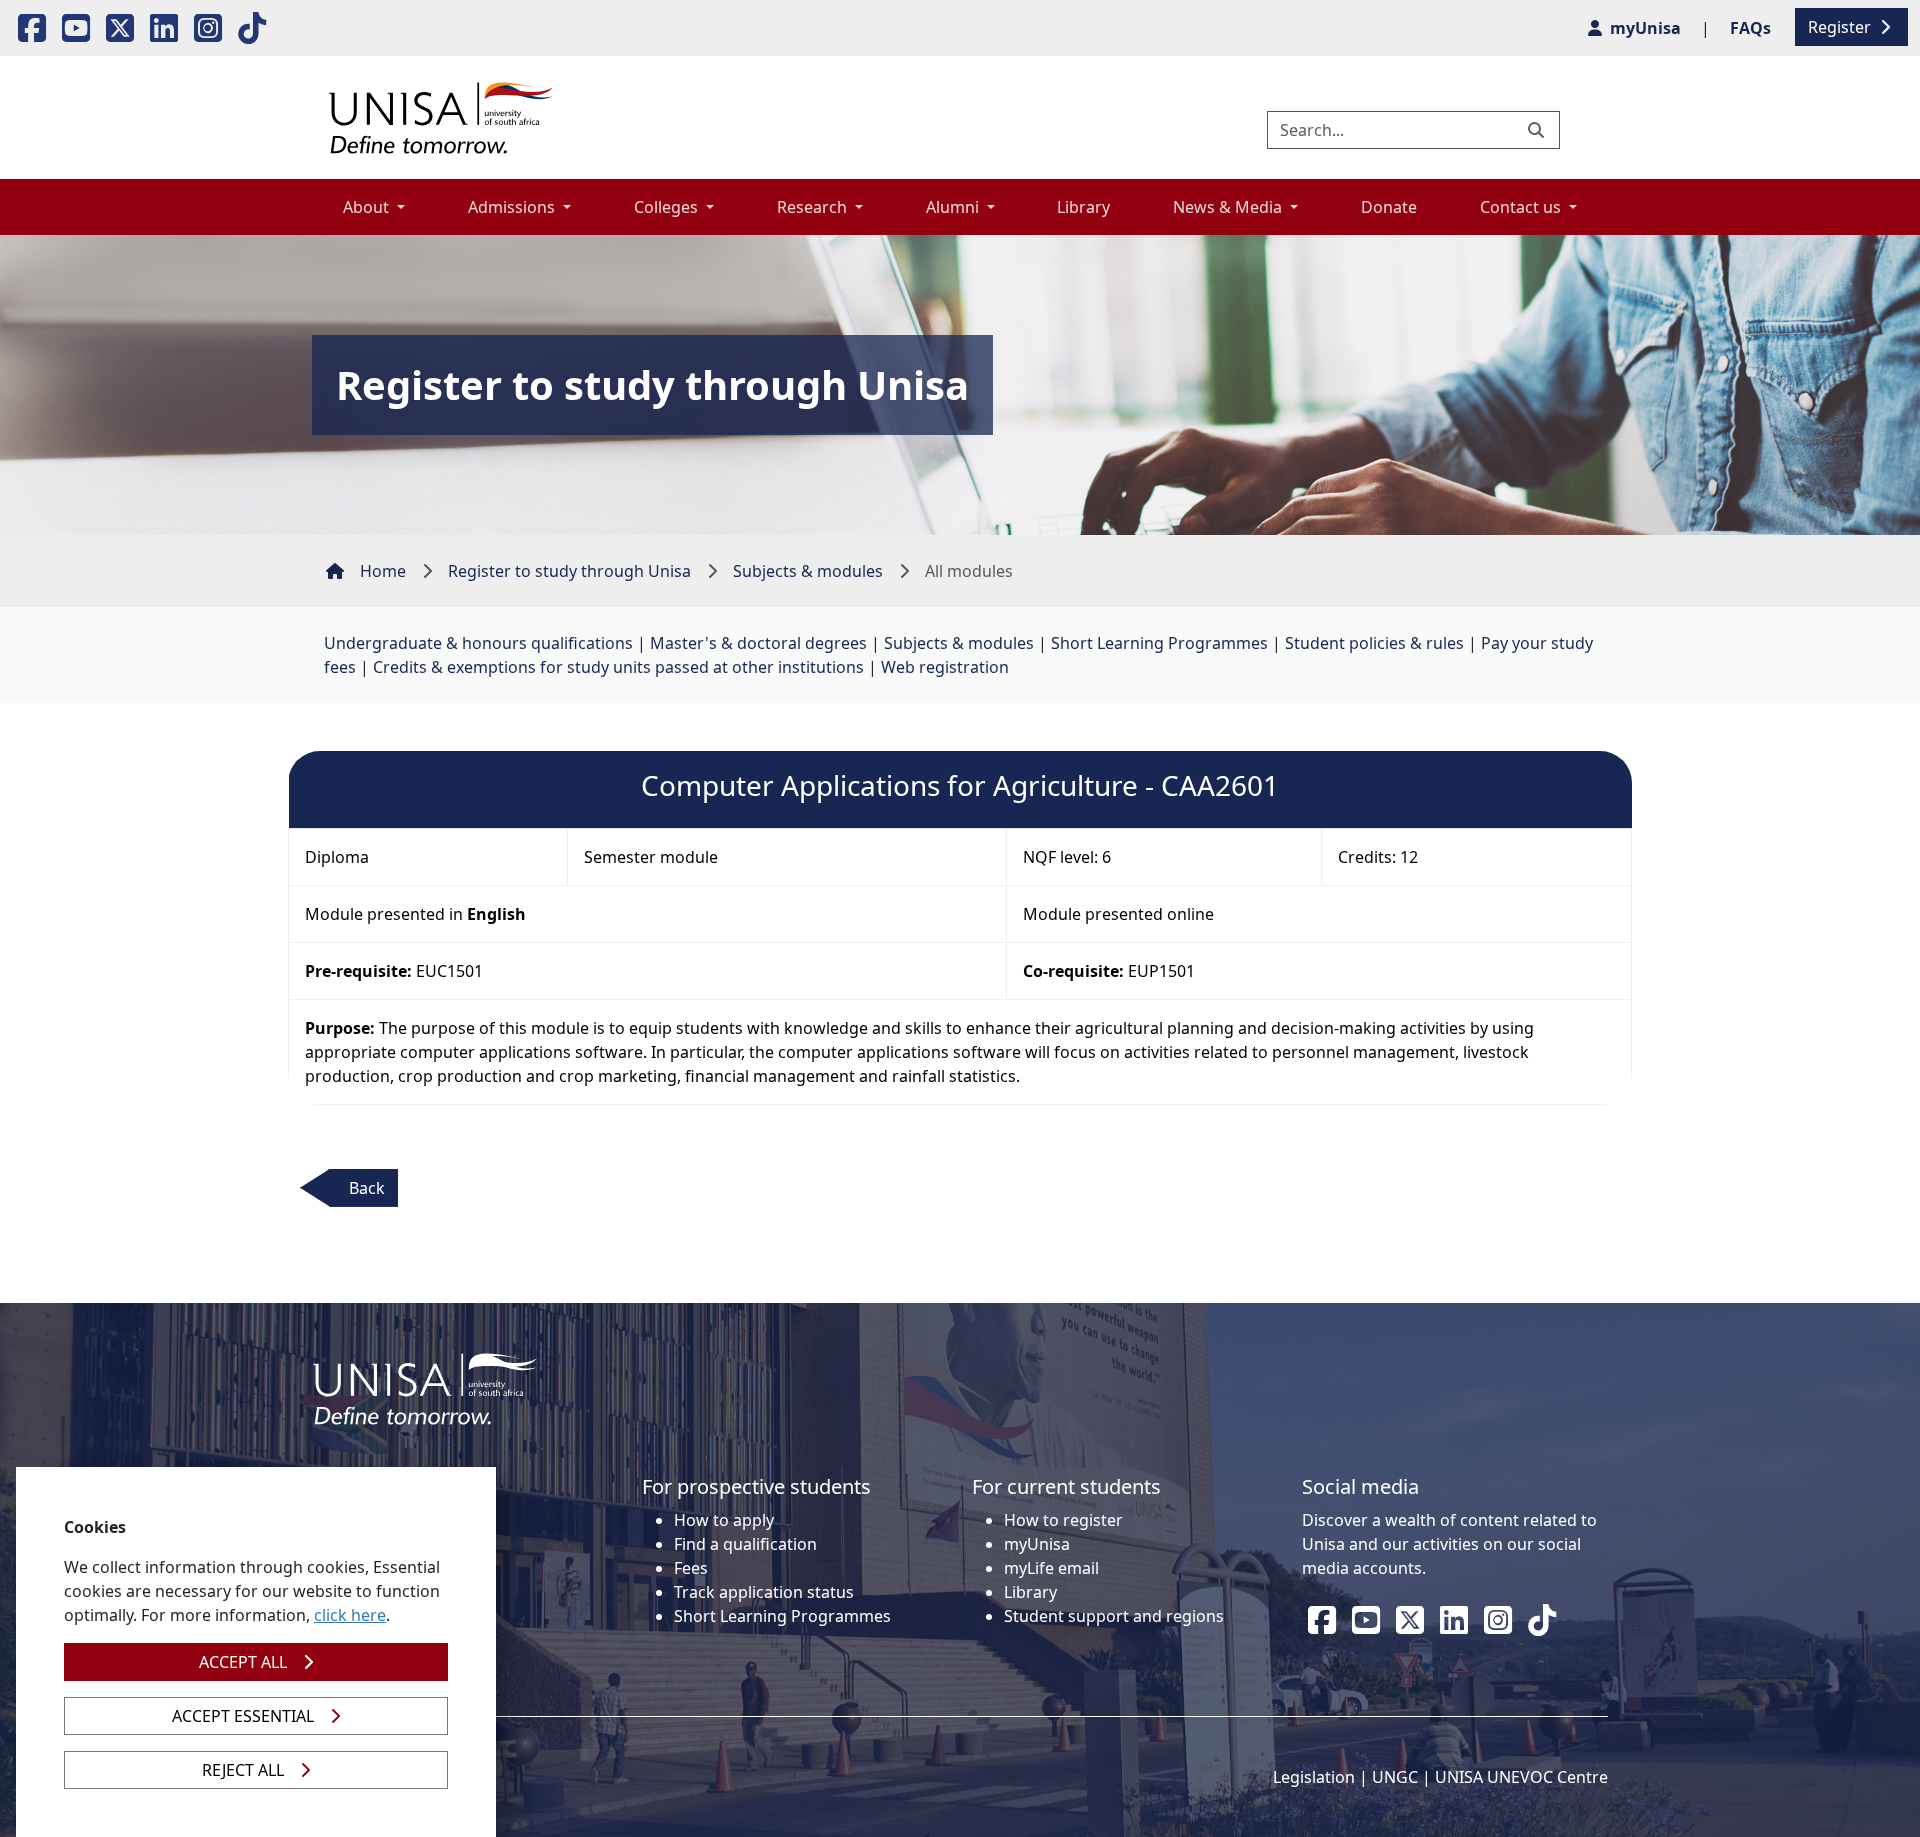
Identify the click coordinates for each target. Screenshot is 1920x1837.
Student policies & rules (1374, 643)
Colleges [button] (668, 207)
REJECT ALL (243, 1770)
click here (350, 1615)
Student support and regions (1114, 1616)
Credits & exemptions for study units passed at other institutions (618, 667)
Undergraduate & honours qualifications (478, 643)
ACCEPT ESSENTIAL (243, 1716)
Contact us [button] (1522, 207)
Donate (1389, 207)
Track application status (764, 1592)
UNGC (1395, 1777)
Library (1083, 207)
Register (1841, 27)
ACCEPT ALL (243, 1662)
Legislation (1314, 1777)
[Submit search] (1538, 130)
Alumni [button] (954, 207)
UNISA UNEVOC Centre (1521, 1777)
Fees (691, 1568)
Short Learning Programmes (1159, 643)
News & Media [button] (1229, 207)
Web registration (945, 667)
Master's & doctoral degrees (758, 643)
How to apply (724, 1520)
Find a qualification (745, 1544)
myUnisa (1037, 1544)
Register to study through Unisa (569, 571)
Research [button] (814, 207)
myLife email (1051, 1568)
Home (383, 571)
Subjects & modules (808, 571)
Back (367, 1188)
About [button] (368, 207)
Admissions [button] (513, 207)
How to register (1063, 1520)
